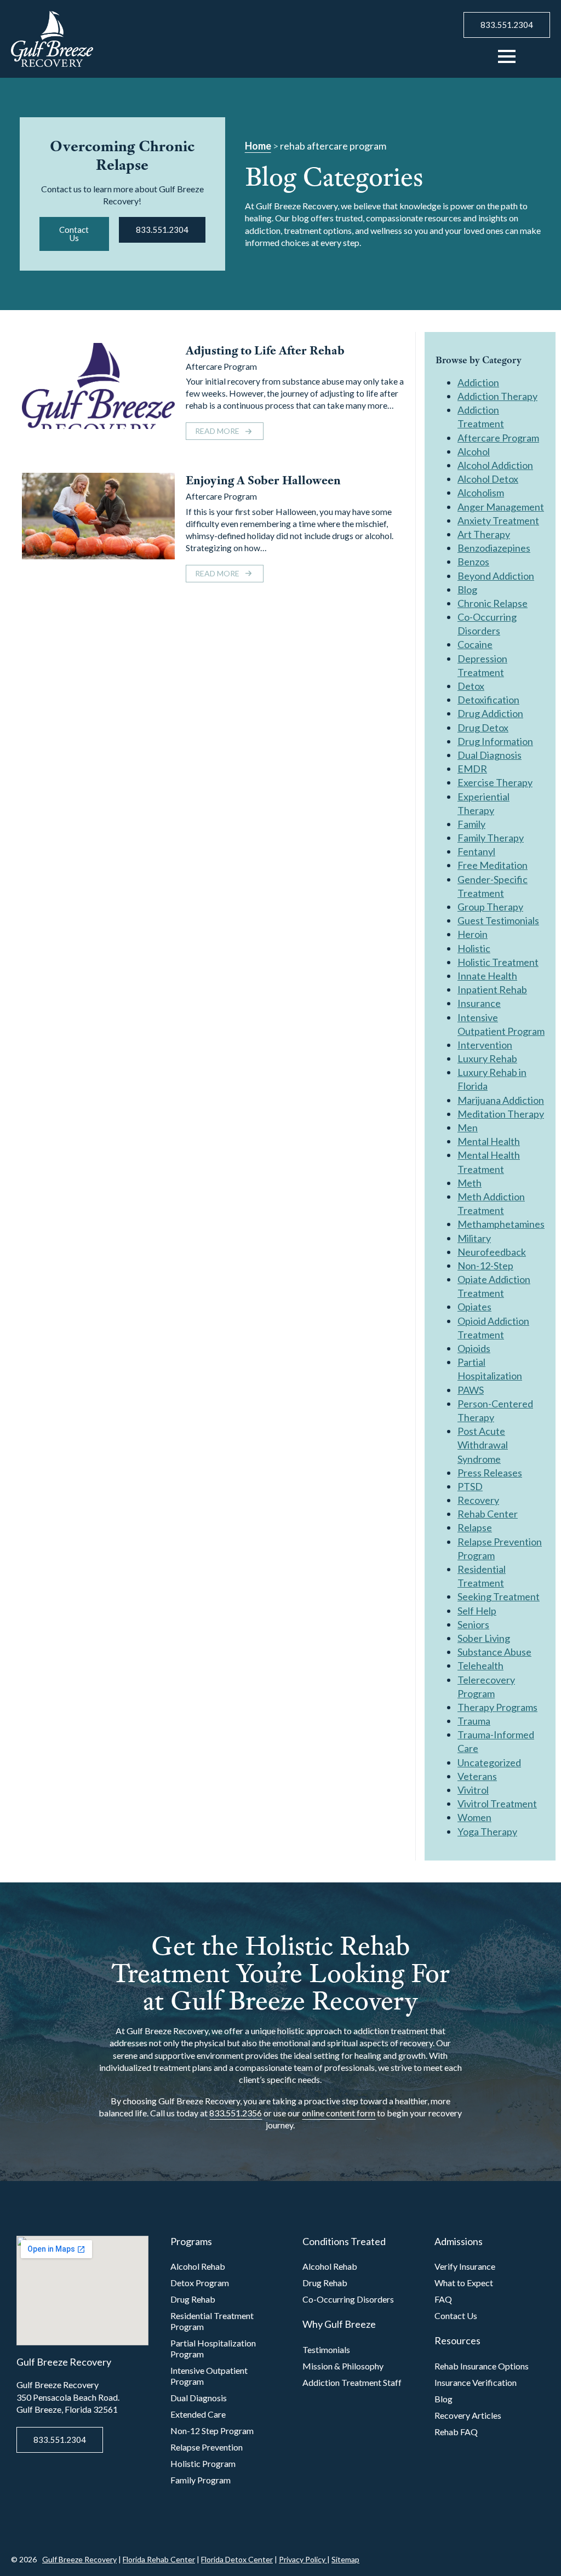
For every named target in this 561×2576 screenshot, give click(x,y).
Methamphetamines (501, 1224)
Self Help (477, 1611)
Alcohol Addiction (495, 465)
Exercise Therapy (495, 782)
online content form (339, 2113)
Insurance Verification (476, 2382)
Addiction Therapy (497, 396)
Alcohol (474, 451)
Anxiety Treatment (498, 520)
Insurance (479, 1003)
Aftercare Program (221, 366)
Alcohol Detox (488, 479)
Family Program (201, 2480)
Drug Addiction (490, 713)
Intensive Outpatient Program (209, 2376)
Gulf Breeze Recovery (79, 2559)
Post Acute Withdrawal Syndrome (483, 1445)
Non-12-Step (485, 1266)
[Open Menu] (507, 56)
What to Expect (464, 2283)
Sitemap (345, 2559)
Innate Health (487, 976)
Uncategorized (489, 1762)
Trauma (474, 1721)
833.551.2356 (236, 2113)
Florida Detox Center (237, 2559)
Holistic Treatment (498, 962)
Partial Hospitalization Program (213, 2348)
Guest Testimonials (498, 920)
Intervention (485, 1045)
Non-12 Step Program (212, 2431)
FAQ (443, 2299)
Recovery (478, 1500)
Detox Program (200, 2283)
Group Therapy (490, 907)
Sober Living (484, 1638)
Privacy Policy (303, 2559)
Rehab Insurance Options (482, 2366)
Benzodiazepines (494, 548)
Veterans (477, 1776)
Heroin (473, 934)
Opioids (474, 1348)
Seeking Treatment (499, 1596)
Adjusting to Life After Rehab (265, 350)
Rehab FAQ (456, 2432)
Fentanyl (476, 851)
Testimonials (326, 2349)
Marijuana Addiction (501, 1100)
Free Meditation (493, 865)
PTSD (470, 1486)
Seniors (473, 1624)
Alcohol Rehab (198, 2266)
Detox (471, 686)
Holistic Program (203, 2463)
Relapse (475, 1527)
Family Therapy (491, 838)
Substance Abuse (494, 1652)
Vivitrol (473, 1790)
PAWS (471, 1390)
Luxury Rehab (487, 1058)
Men (468, 1127)
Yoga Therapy (487, 1831)
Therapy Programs (497, 1707)
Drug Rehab (193, 2299)
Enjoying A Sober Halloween (263, 480)
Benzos (473, 562)
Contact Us (456, 2315)
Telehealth (480, 1665)
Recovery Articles (468, 2415)
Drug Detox (483, 728)
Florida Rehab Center (159, 2559)
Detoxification (488, 700)
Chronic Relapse (493, 603)
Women (474, 1817)
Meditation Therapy (501, 1114)
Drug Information (495, 741)
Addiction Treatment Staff (352, 2382)
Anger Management (501, 507)
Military (474, 1238)
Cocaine (475, 644)
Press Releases (490, 1473)
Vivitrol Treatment (497, 1804)
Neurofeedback (492, 1252)
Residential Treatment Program (212, 2321)
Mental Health (489, 1141)
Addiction (478, 382)
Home (258, 146)
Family (471, 824)
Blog (467, 589)
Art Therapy (484, 534)
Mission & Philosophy (343, 2366)
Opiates (474, 1307)
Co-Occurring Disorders (348, 2299)
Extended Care (198, 2414)
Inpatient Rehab (492, 989)
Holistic (474, 948)
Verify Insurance (465, 2266)
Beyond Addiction (496, 576)
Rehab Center (488, 1514)
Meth (470, 1183)
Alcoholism (481, 493)
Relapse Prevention (207, 2447)
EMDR (472, 769)
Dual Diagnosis (490, 755)
